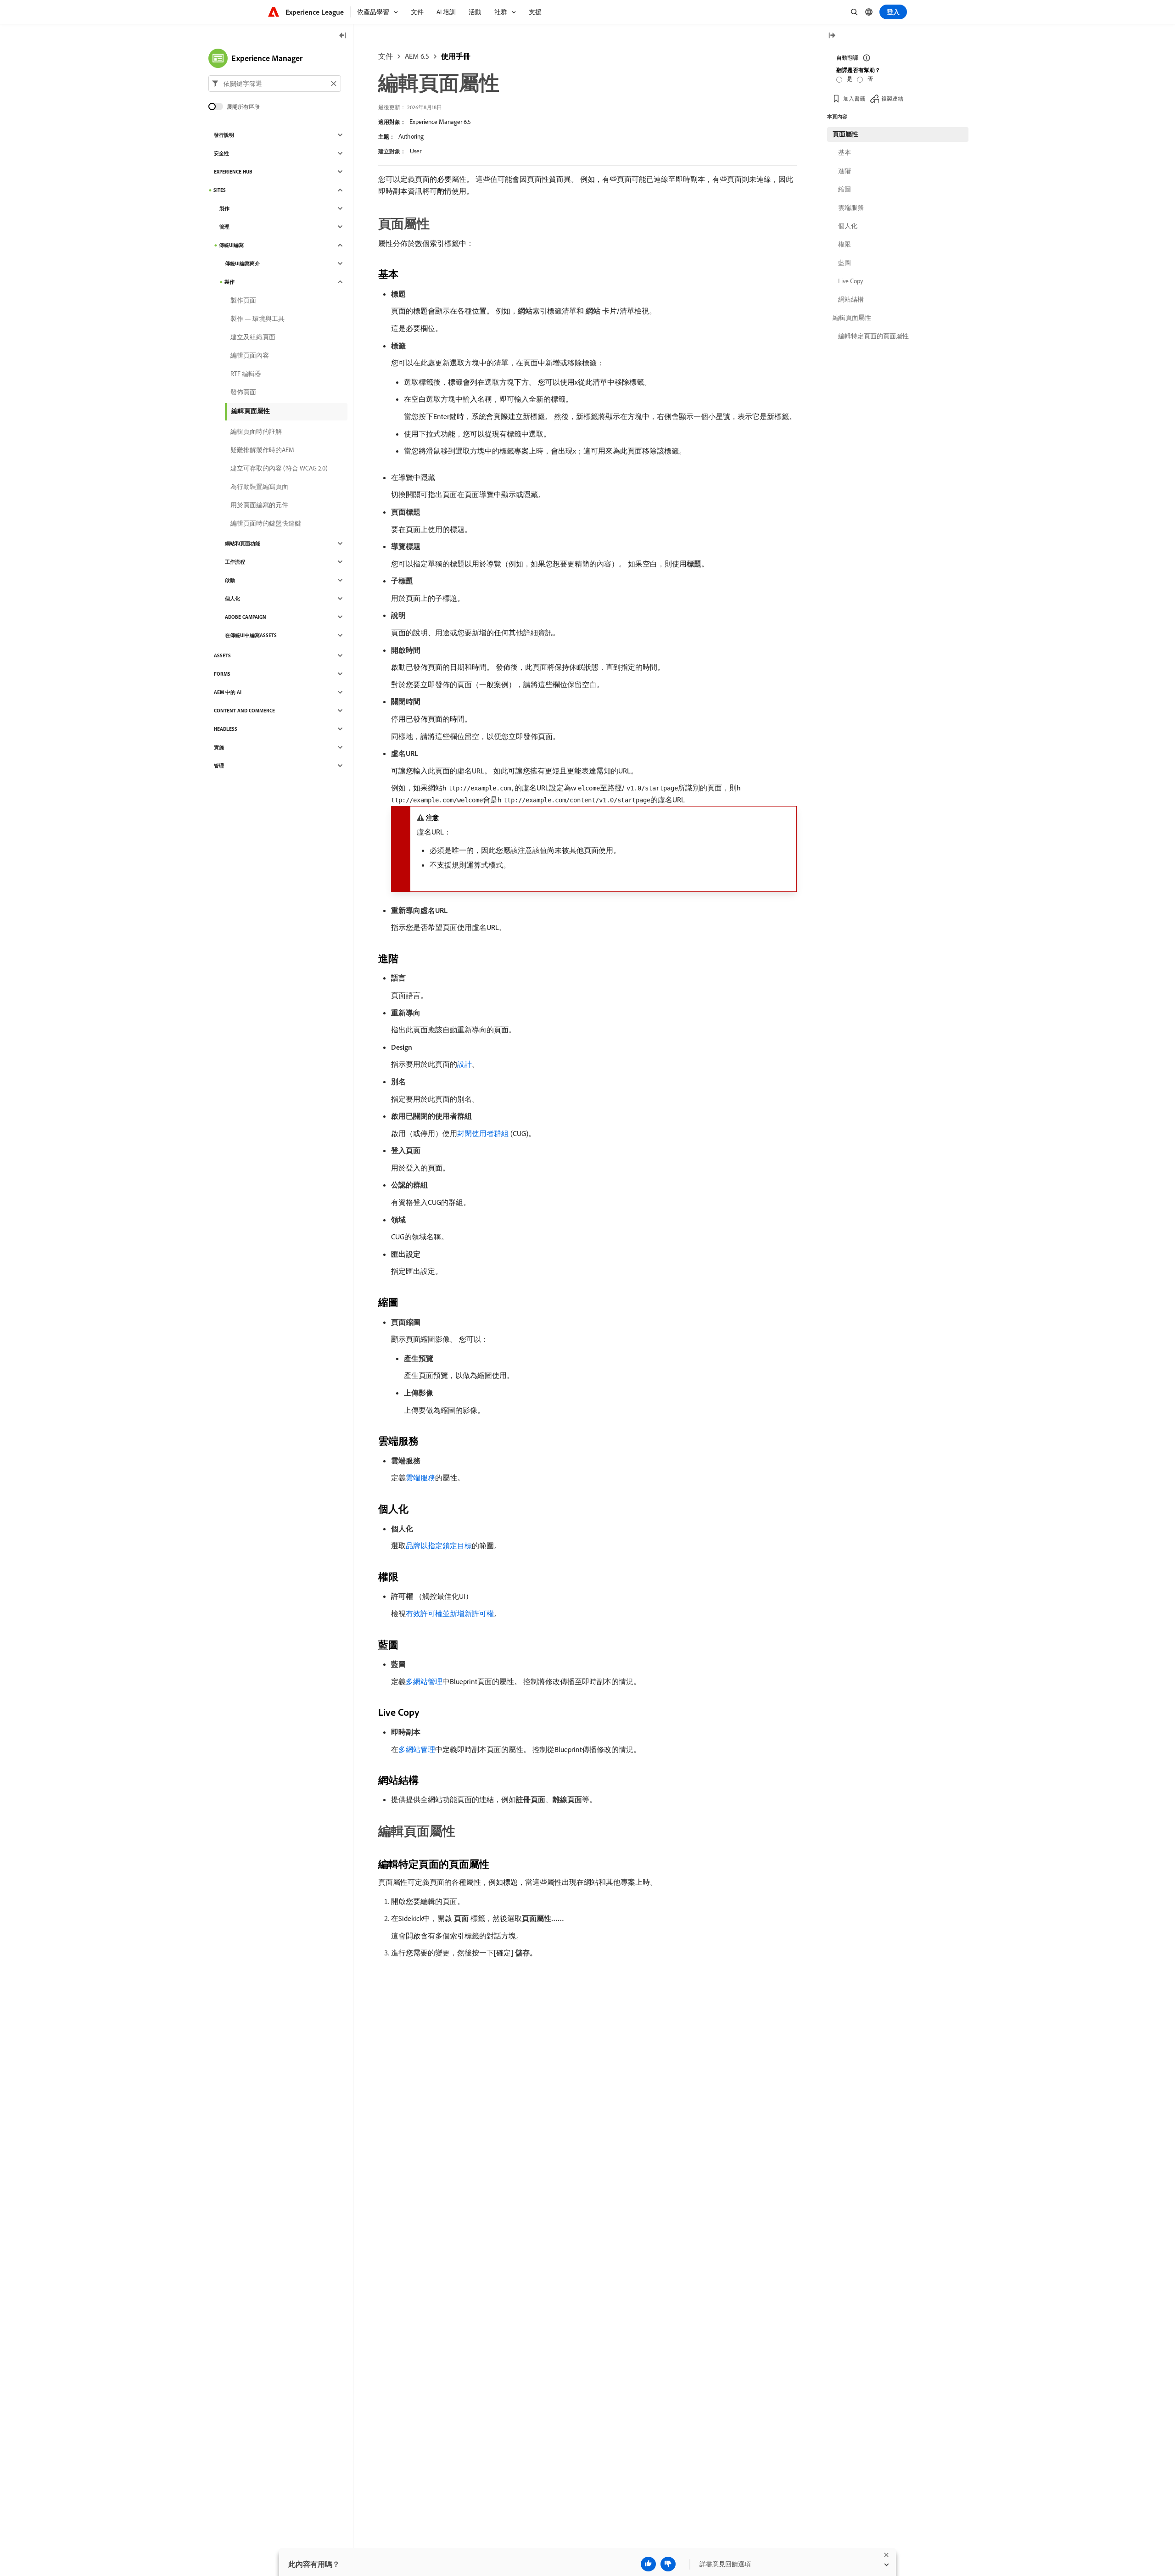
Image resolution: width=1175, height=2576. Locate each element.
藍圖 (845, 263)
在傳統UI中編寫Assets (251, 635)
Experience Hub (233, 172)
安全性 (221, 153)
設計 (464, 1064)
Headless (226, 729)
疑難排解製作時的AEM (262, 450)
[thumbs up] (648, 2564)
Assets (222, 655)
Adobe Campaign (246, 617)
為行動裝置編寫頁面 (259, 487)
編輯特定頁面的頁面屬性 (873, 336)
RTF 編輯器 (246, 374)
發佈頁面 (243, 392)
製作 (224, 208)
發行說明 (224, 135)
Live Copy (850, 281)
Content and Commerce (244, 711)
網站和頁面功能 (243, 543)
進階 (845, 171)
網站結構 (851, 299)
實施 (219, 747)
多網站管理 (424, 1681)
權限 (845, 244)
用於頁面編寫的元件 (259, 505)
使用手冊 (456, 56)
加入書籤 (854, 98)
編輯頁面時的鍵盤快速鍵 (266, 523)
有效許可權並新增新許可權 (450, 1613)
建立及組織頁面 (253, 337)
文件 (386, 56)
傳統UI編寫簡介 (242, 263)
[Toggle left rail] (343, 36)
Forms (222, 674)
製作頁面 (243, 300)
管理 (224, 227)
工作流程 (235, 562)
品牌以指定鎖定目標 (439, 1546)
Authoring (411, 136)
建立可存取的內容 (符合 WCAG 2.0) (279, 468)
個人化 (232, 599)
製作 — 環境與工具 (257, 319)
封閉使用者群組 (483, 1133)
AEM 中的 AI (228, 692)
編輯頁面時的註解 (256, 431)
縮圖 (845, 189)
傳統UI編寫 (231, 245)
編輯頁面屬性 (251, 411)
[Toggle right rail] (832, 36)
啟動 (230, 580)
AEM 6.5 (417, 56)
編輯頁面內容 (250, 355)
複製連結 (892, 98)
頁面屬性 (845, 134)
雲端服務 (420, 1478)
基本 (845, 152)
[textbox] (275, 84)
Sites (220, 190)
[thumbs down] (668, 2564)
